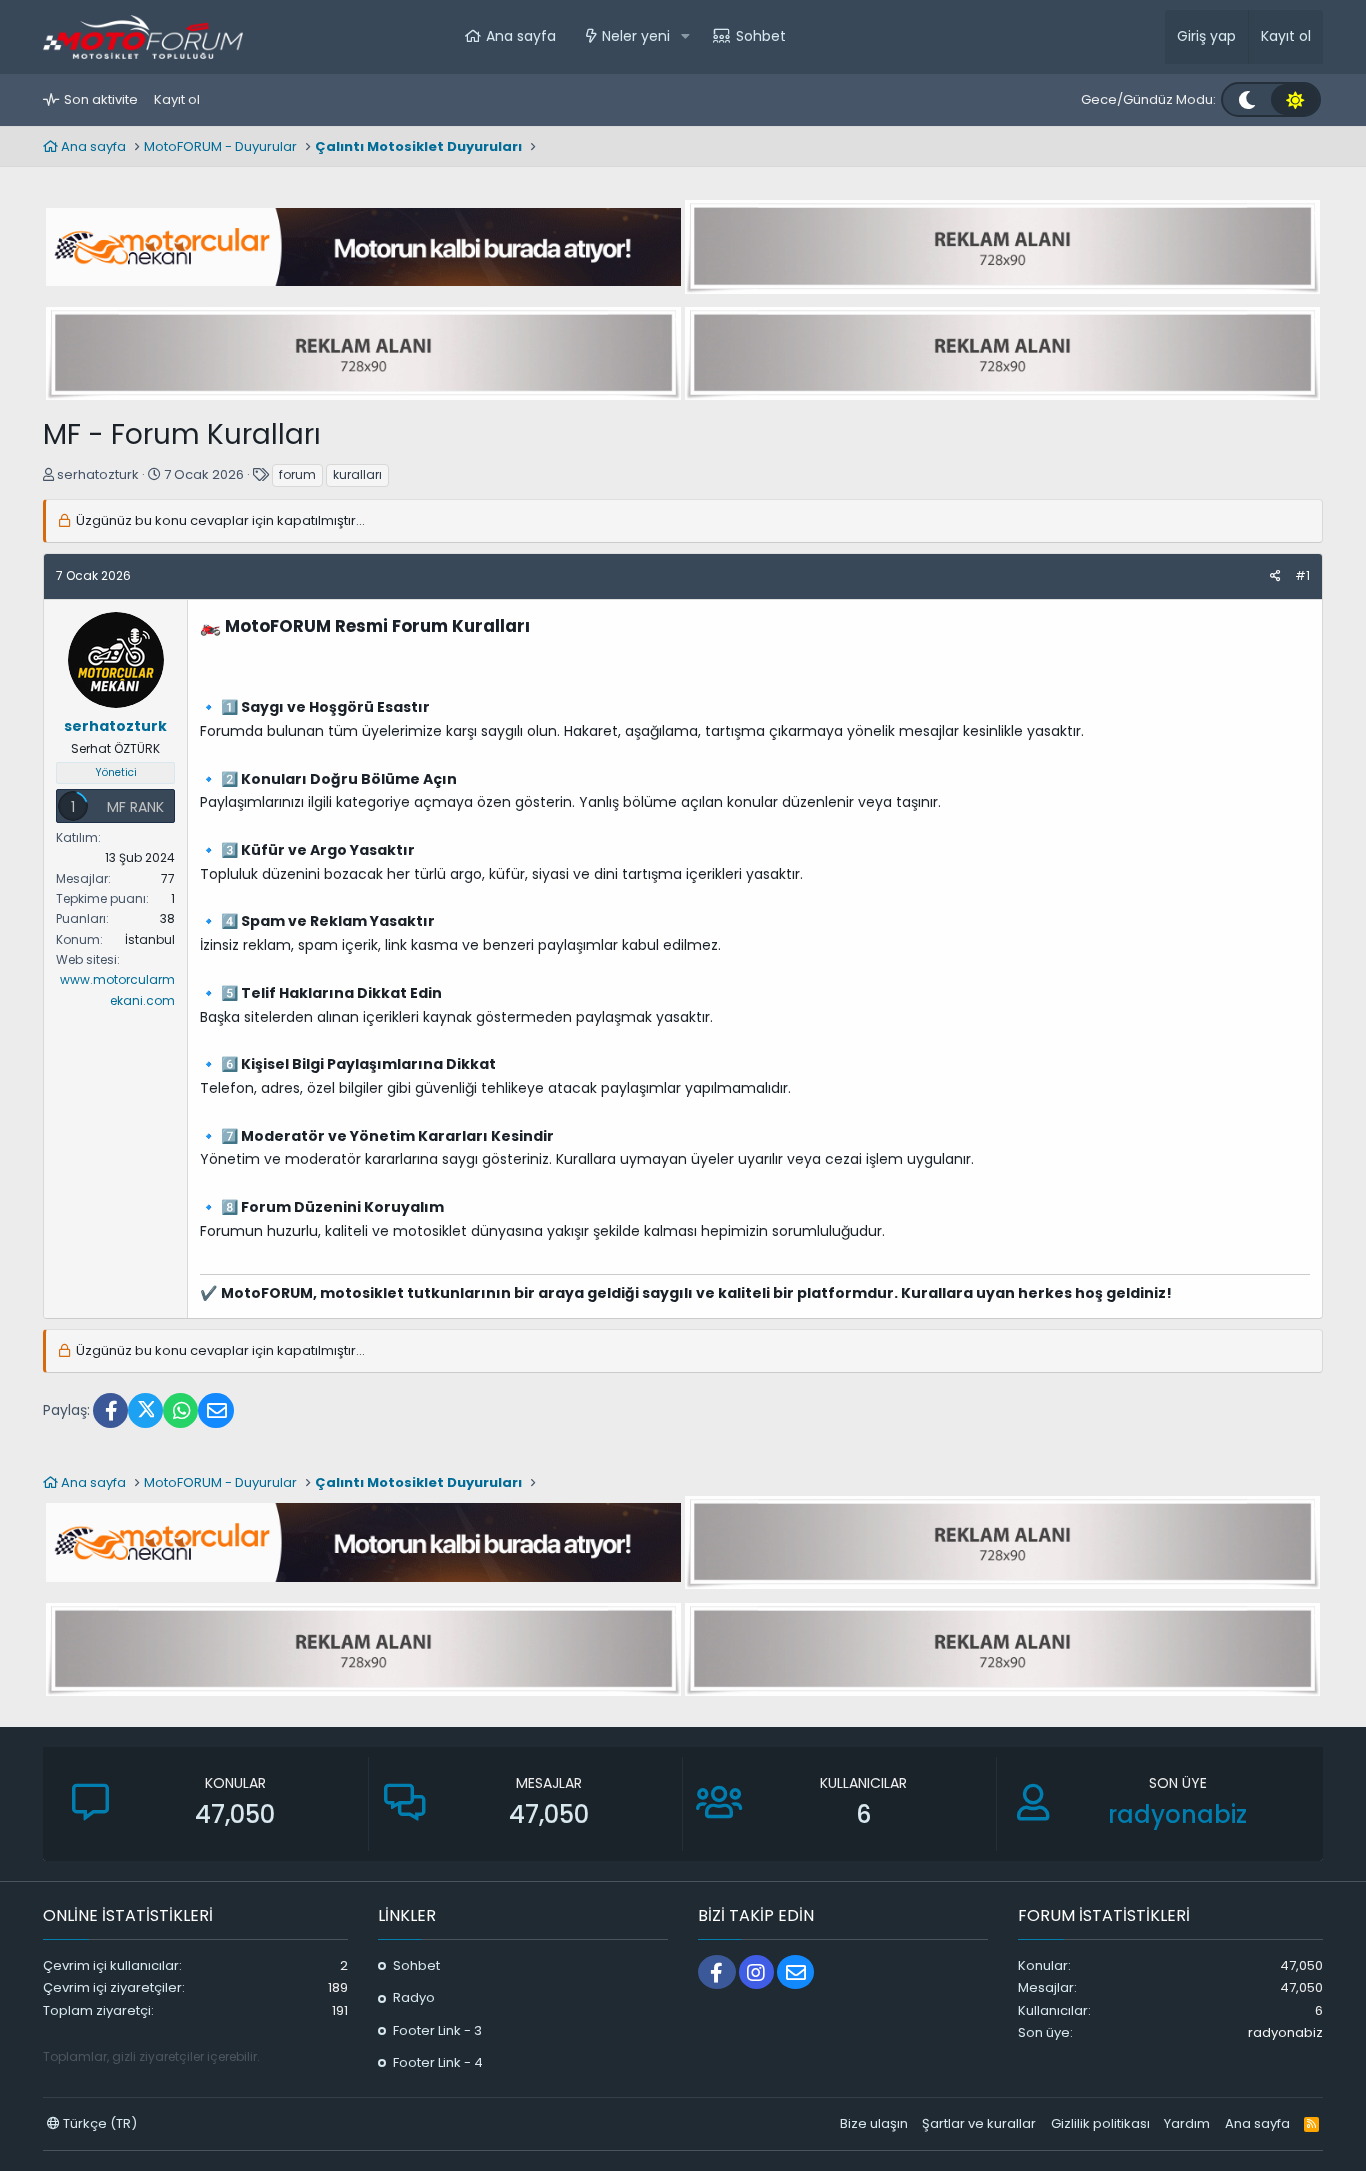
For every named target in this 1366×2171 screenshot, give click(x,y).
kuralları (357, 474)
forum (297, 474)
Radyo (414, 1997)
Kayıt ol (177, 99)
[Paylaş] (1275, 576)
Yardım (1187, 2123)
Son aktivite (101, 99)
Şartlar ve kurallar (979, 2123)
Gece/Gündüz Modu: (1148, 99)
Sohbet (761, 36)
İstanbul (150, 939)
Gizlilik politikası (1100, 2123)
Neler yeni (636, 36)
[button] (685, 37)
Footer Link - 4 (438, 2062)
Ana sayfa (521, 36)
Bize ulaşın (874, 2123)
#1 (1302, 575)
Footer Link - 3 (437, 2030)
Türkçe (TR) (98, 2123)
